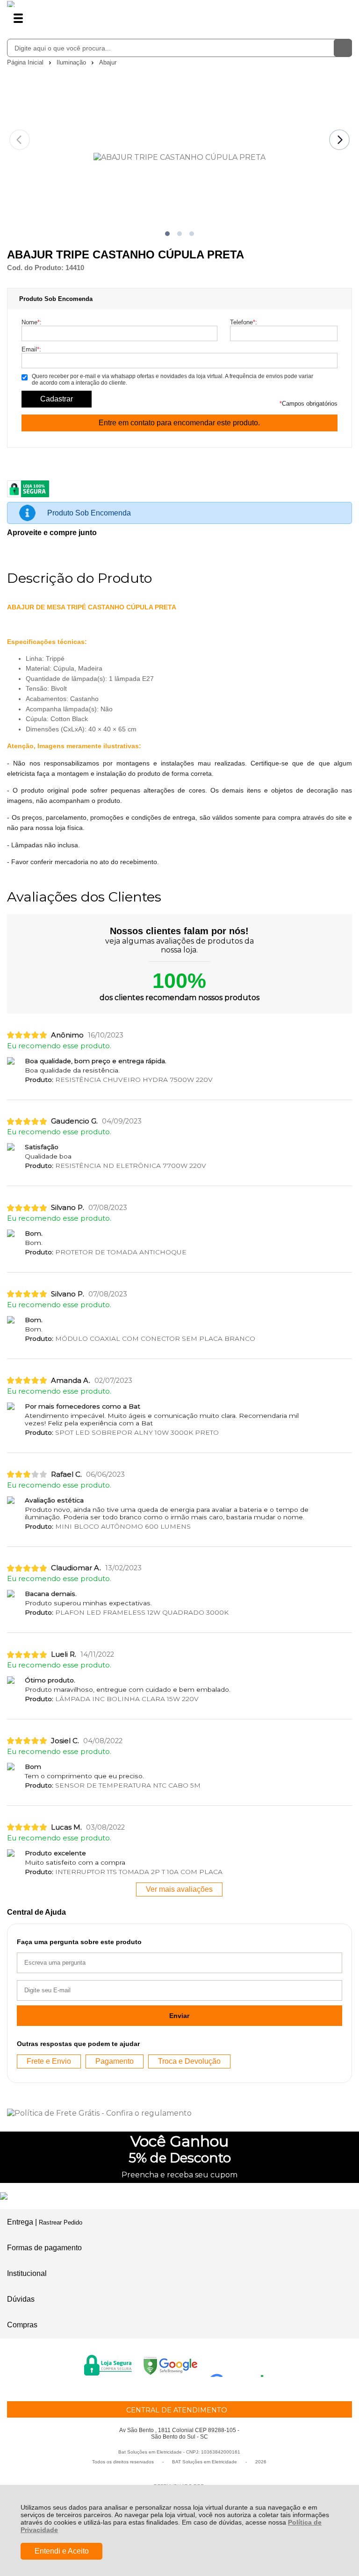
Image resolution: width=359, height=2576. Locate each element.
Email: (31, 349)
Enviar (179, 2016)
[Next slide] (339, 140)
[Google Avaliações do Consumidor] (240, 2364)
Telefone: (244, 322)
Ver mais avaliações (179, 1889)
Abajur (108, 62)
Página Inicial (26, 62)
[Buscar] (343, 48)
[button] (167, 234)
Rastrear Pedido (61, 2222)
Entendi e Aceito (62, 2551)
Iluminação (72, 62)
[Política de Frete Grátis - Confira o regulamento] (179, 2113)
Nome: (32, 322)
